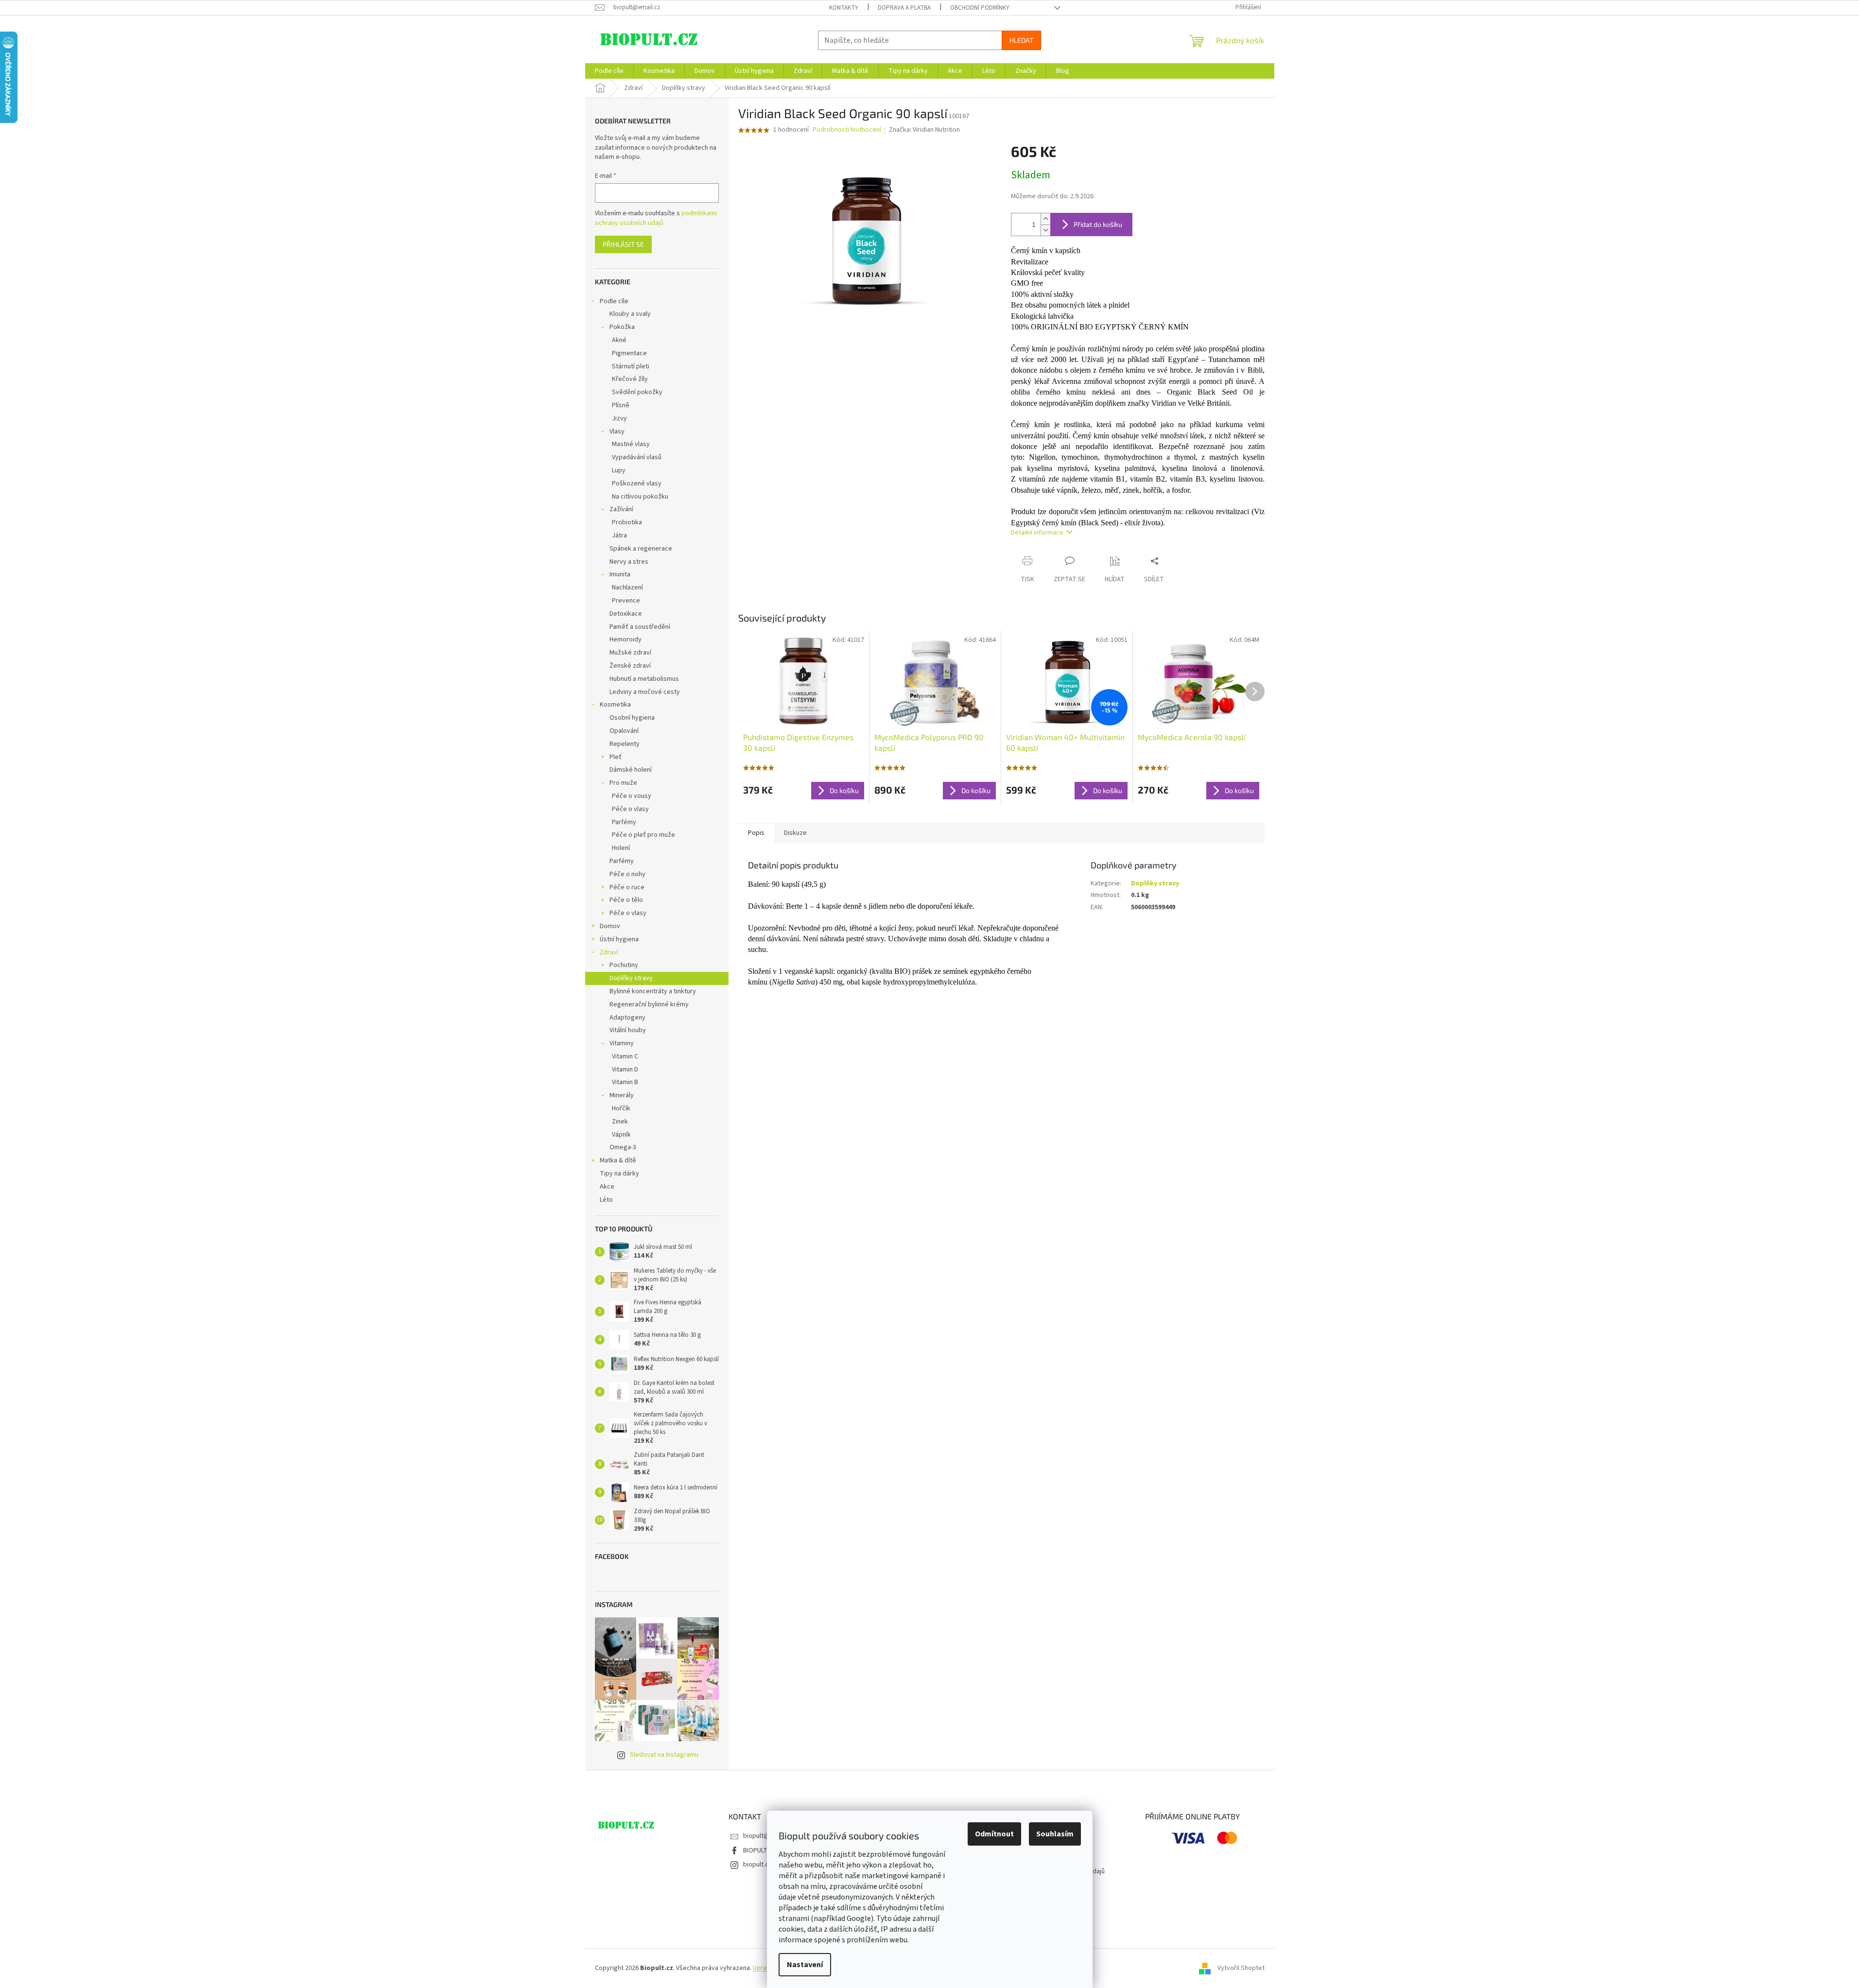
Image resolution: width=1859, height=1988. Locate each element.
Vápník (621, 1135)
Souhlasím (1055, 1834)
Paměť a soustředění (640, 627)
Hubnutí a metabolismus (644, 679)
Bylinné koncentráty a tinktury (653, 991)
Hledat (1021, 40)
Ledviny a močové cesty (645, 692)
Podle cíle (614, 301)
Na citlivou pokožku (640, 497)
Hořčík (621, 1108)
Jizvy (619, 418)
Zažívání (621, 509)
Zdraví (609, 952)
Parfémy (624, 822)
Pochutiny (624, 965)
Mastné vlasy (631, 444)
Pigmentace (629, 353)
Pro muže (623, 783)
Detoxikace (626, 614)
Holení (621, 848)
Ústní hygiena (619, 939)
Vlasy (617, 432)
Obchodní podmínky (980, 8)
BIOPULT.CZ (760, 1850)
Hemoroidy (625, 640)
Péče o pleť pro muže (643, 835)
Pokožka (622, 327)
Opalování (624, 731)
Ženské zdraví (630, 666)
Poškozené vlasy (637, 484)
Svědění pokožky (637, 392)
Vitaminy (622, 1043)
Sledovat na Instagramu (664, 1755)
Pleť (616, 757)
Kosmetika (615, 705)
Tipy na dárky (619, 1174)
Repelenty (625, 744)
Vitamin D (625, 1070)
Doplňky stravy (631, 978)
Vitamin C (625, 1056)
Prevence (626, 601)
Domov (610, 926)
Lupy (619, 470)
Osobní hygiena (632, 718)
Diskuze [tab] (795, 833)
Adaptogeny (627, 1018)
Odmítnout (994, 1834)
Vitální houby (628, 1030)
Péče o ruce (627, 887)
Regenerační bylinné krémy (649, 1004)
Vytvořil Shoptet (1241, 1968)
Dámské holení (631, 770)
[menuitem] (609, 71)
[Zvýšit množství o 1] (1045, 219)
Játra (619, 536)
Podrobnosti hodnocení (847, 130)
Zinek (620, 1122)
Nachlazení (627, 588)
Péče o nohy (627, 874)
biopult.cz (757, 1865)
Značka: (924, 130)
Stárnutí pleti (631, 366)
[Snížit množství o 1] (1045, 230)
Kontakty (844, 8)
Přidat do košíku (1098, 224)
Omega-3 (623, 1147)
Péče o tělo (626, 900)
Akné (619, 340)
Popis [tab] (756, 833)
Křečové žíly (630, 379)
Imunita (620, 574)
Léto (606, 1200)
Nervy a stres (629, 562)
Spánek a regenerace (641, 549)
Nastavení (805, 1965)
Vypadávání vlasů (637, 457)
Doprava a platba (904, 8)
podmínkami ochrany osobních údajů (656, 218)
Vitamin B (625, 1082)
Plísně (621, 405)
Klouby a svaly (630, 314)
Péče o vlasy (630, 809)
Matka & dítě (618, 1160)
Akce (607, 1187)
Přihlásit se (623, 244)
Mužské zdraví (630, 653)
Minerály (622, 1095)
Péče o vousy (632, 796)
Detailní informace (1037, 533)
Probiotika (627, 522)
